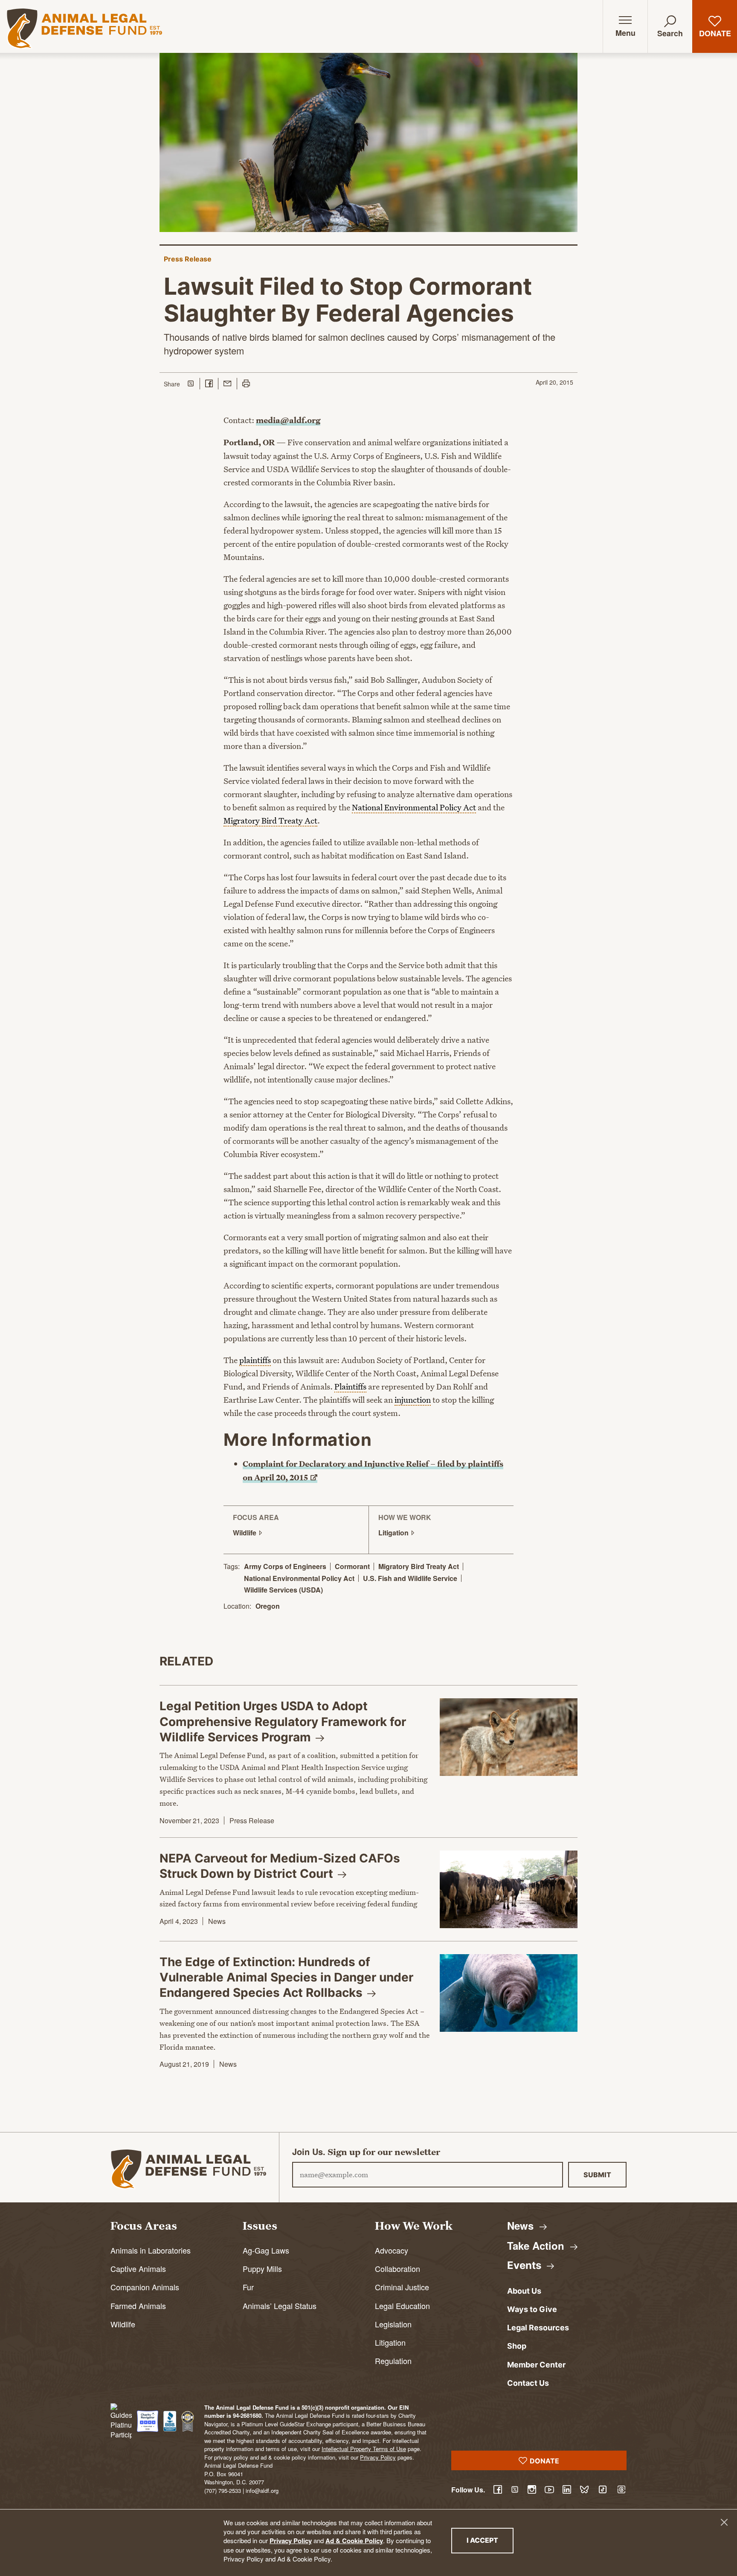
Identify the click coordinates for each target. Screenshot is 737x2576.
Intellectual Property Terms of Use (364, 2449)
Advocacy (392, 2250)
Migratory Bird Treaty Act (419, 1566)
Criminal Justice (402, 2287)
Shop (517, 2346)
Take (537, 2245)
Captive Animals (138, 2269)
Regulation (393, 2361)
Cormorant (352, 1566)
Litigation (390, 2342)
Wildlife (123, 2324)
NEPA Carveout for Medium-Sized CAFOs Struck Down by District (280, 1866)
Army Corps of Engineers (285, 1566)
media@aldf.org (288, 420)
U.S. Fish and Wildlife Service (410, 1578)
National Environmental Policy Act (299, 1578)
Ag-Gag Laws (266, 2250)
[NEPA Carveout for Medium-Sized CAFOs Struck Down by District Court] (509, 1889)
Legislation (393, 2324)
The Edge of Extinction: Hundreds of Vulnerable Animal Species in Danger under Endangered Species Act (286, 1977)
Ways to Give (532, 2309)
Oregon (268, 1606)
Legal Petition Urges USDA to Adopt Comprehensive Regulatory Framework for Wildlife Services (283, 1722)
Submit (597, 2175)
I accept (490, 2540)
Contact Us (528, 2383)
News (217, 1921)
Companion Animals (145, 2287)
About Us (524, 2291)
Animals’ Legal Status (280, 2306)
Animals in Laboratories (151, 2250)
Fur (248, 2287)
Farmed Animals (138, 2306)
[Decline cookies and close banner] (724, 2522)
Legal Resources (538, 2328)
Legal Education (402, 2306)
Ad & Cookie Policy (354, 2541)
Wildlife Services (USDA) (283, 1590)
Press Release (188, 259)
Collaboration (398, 2269)
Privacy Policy (291, 2541)
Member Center (536, 2365)
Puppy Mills (262, 2269)
